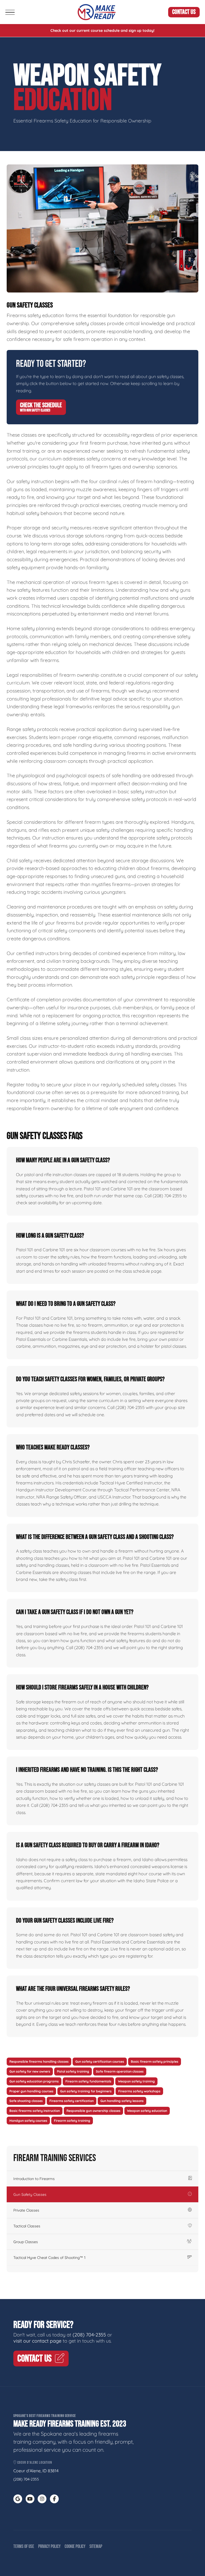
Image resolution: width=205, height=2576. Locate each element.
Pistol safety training (73, 2071)
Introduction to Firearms (34, 2179)
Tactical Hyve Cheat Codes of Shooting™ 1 (49, 2258)
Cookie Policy (75, 2546)
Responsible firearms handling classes (39, 2061)
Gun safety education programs (34, 2081)
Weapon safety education (147, 2111)
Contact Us (184, 12)
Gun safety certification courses (100, 2061)
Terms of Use (24, 2546)
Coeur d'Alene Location (34, 2463)
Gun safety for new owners (30, 2071)
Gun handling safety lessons (122, 2101)
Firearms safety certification (72, 2101)
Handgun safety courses (28, 2121)
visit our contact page (37, 2341)
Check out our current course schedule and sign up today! (102, 30)
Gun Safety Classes (30, 2194)
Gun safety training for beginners (86, 2091)
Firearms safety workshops (139, 2091)
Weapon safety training (136, 2081)
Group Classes (26, 2242)
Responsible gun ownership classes (93, 2111)
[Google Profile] (18, 2499)
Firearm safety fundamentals (88, 2081)
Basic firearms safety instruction (35, 2111)
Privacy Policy (49, 2546)
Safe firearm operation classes (120, 2071)
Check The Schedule (41, 407)
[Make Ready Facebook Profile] (54, 2499)
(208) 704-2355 (89, 2335)
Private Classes (26, 2210)
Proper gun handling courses (31, 2091)
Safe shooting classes (26, 2101)
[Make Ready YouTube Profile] (30, 2499)
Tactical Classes (27, 2226)
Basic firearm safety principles (155, 2061)
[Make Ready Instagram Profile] (42, 2499)
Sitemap (96, 2546)
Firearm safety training (72, 2121)
